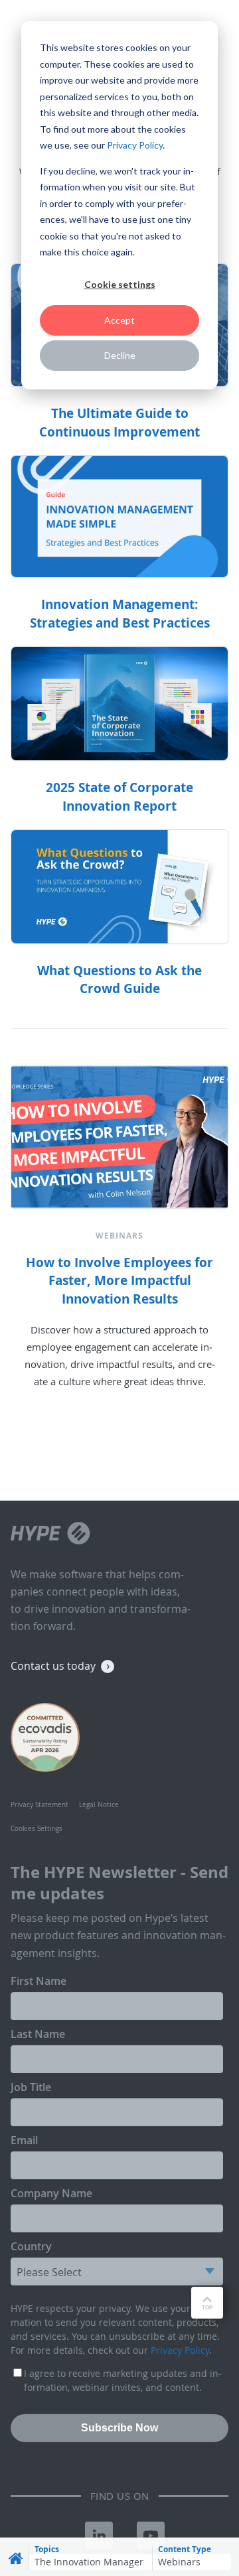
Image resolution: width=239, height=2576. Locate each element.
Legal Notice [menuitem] (99, 1805)
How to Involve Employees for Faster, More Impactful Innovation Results (119, 1281)
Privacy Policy (135, 145)
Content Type (185, 2549)
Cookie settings (120, 284)
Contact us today (53, 1666)
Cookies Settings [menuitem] (37, 1829)
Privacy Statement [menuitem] (40, 1805)
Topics (47, 2549)
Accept (119, 320)
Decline (120, 355)
